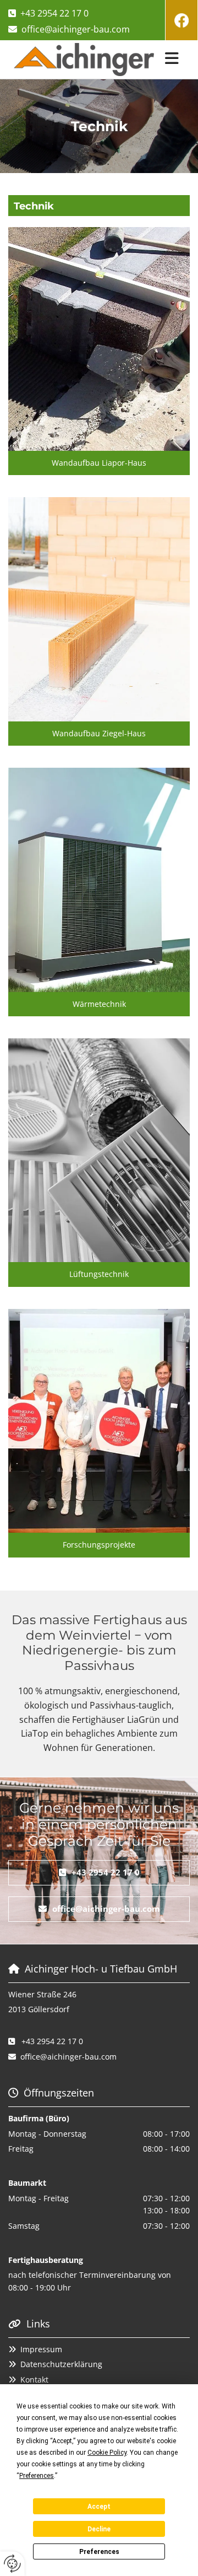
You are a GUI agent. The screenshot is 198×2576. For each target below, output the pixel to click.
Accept (99, 2507)
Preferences (99, 2552)
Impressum (41, 2349)
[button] (175, 60)
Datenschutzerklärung (61, 2364)
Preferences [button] (37, 2476)
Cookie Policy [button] (107, 2453)
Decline (99, 2529)
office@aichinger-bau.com (76, 29)
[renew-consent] (12, 2564)
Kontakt (34, 2380)
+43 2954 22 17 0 (54, 13)
